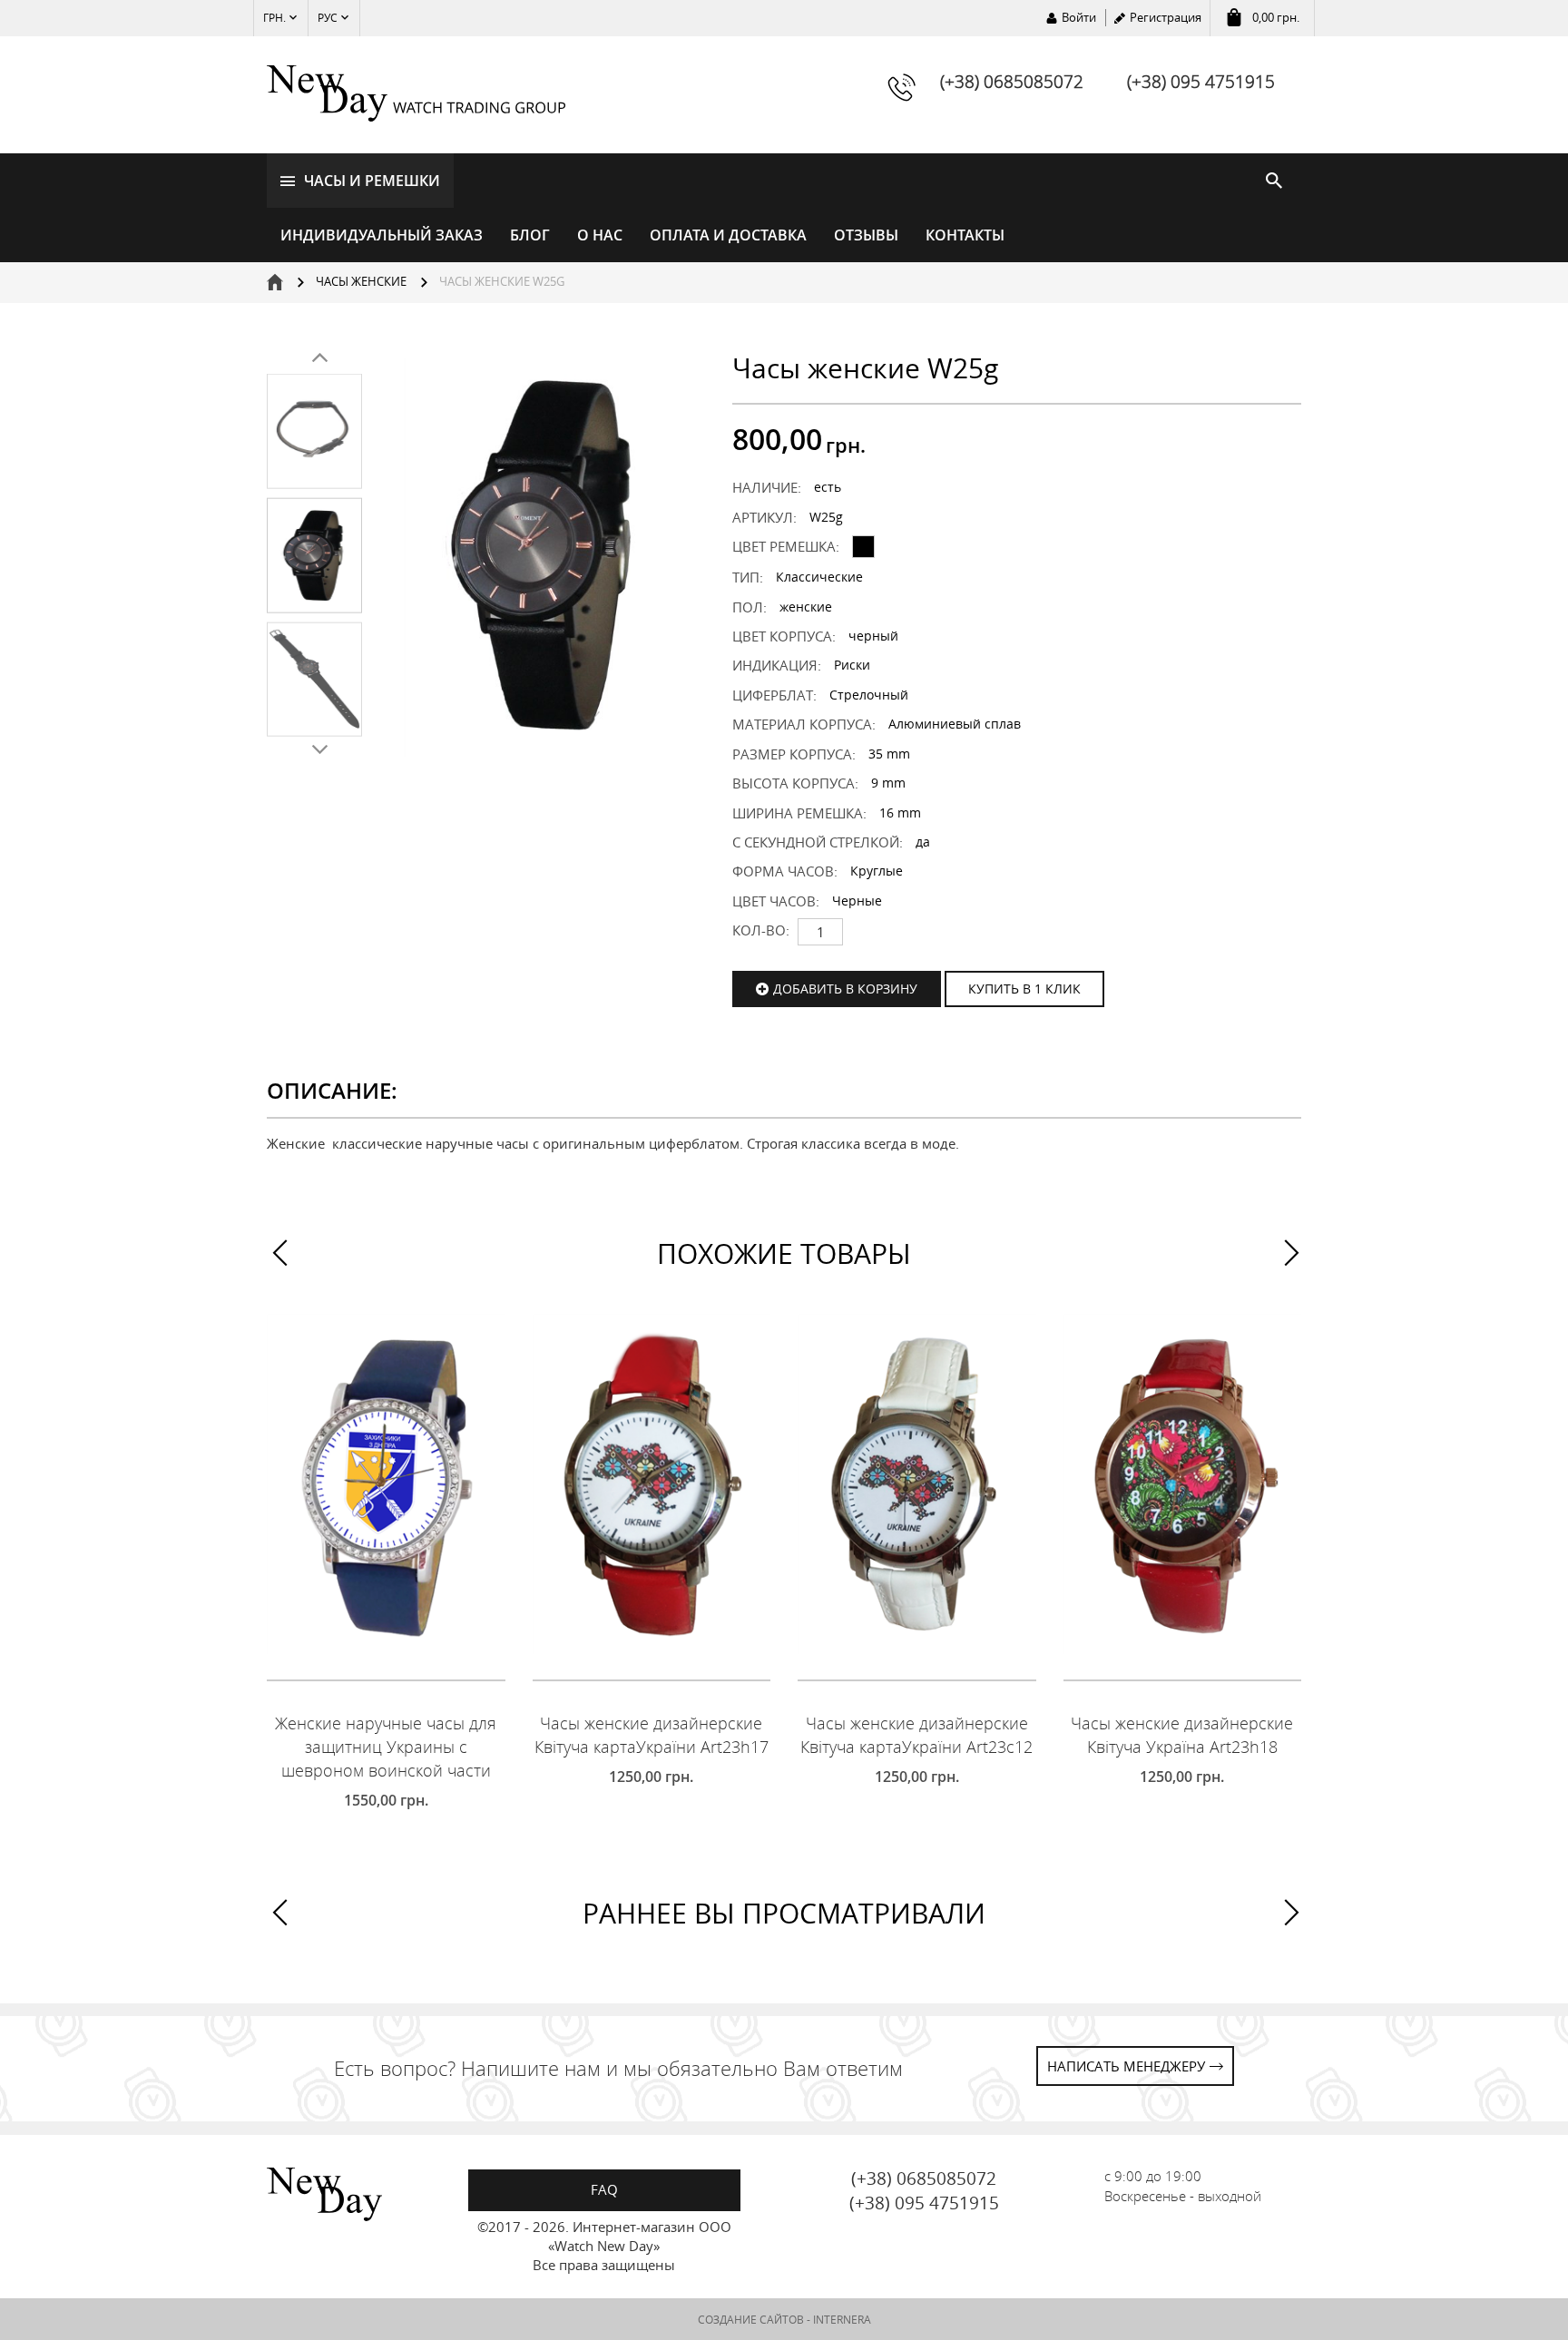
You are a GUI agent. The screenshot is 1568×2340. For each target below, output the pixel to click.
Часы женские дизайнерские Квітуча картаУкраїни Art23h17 (652, 1735)
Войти (1079, 17)
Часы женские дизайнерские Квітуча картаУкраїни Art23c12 (916, 1735)
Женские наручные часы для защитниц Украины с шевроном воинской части (386, 1746)
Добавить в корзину (845, 989)
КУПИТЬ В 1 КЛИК (1024, 989)
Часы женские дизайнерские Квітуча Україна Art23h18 (1182, 1735)
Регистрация (1166, 17)
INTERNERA (842, 2320)
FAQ (604, 2189)
